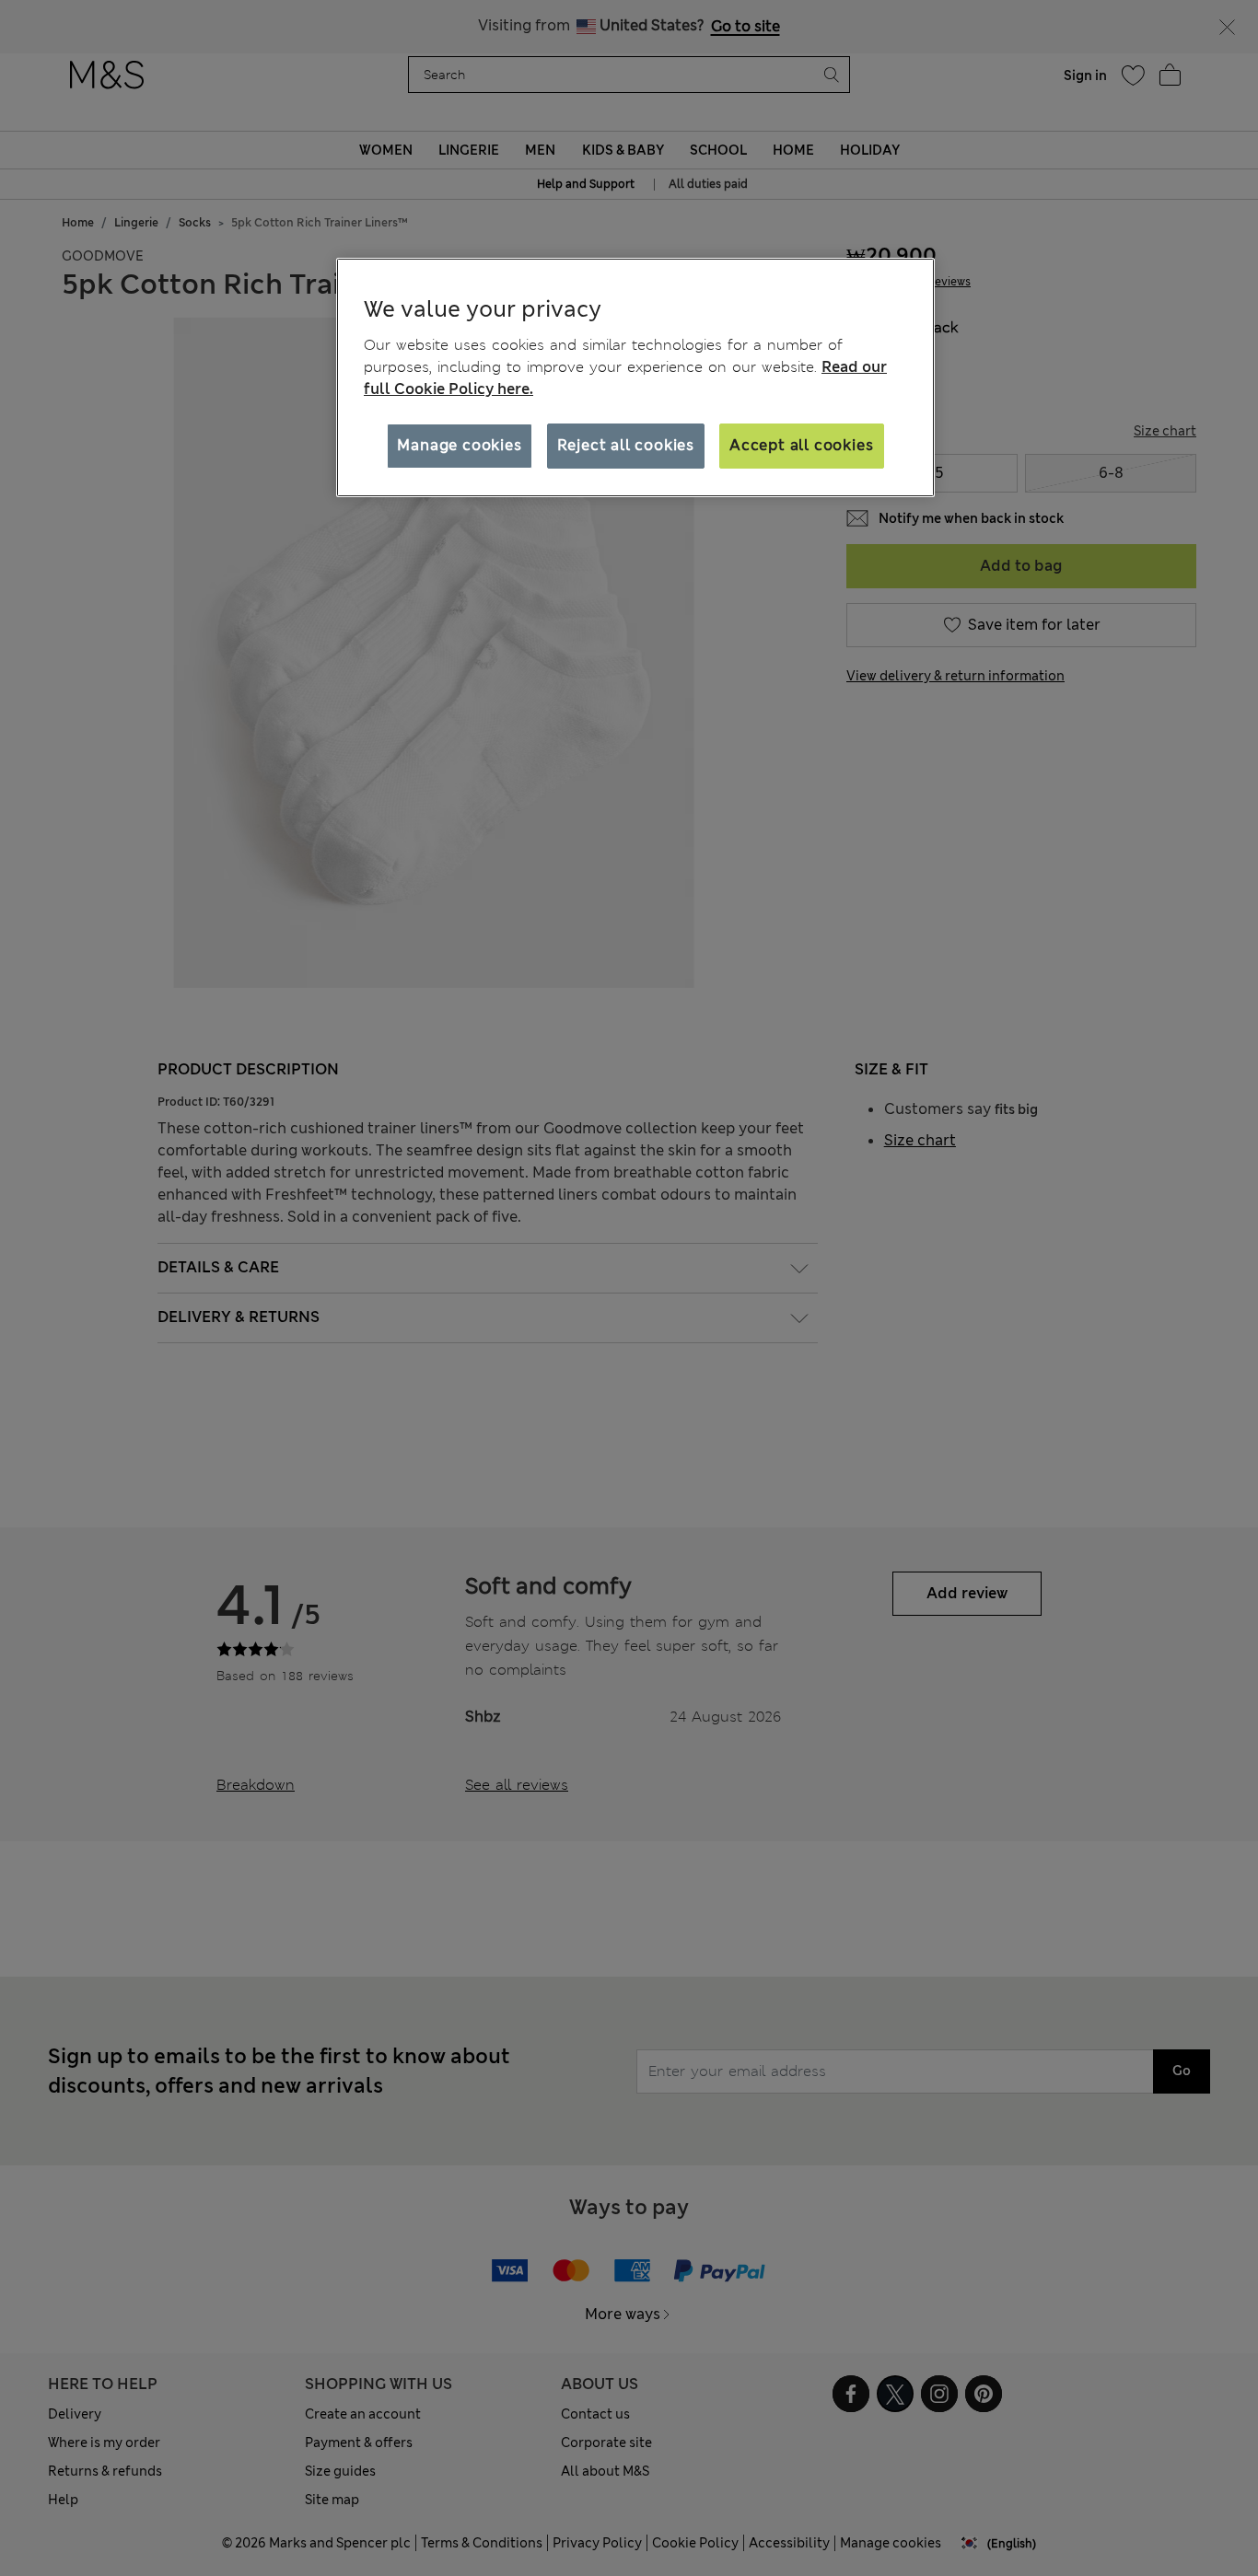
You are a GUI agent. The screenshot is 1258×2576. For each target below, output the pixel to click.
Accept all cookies (801, 445)
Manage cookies (459, 445)
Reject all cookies (626, 445)
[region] (635, 377)
